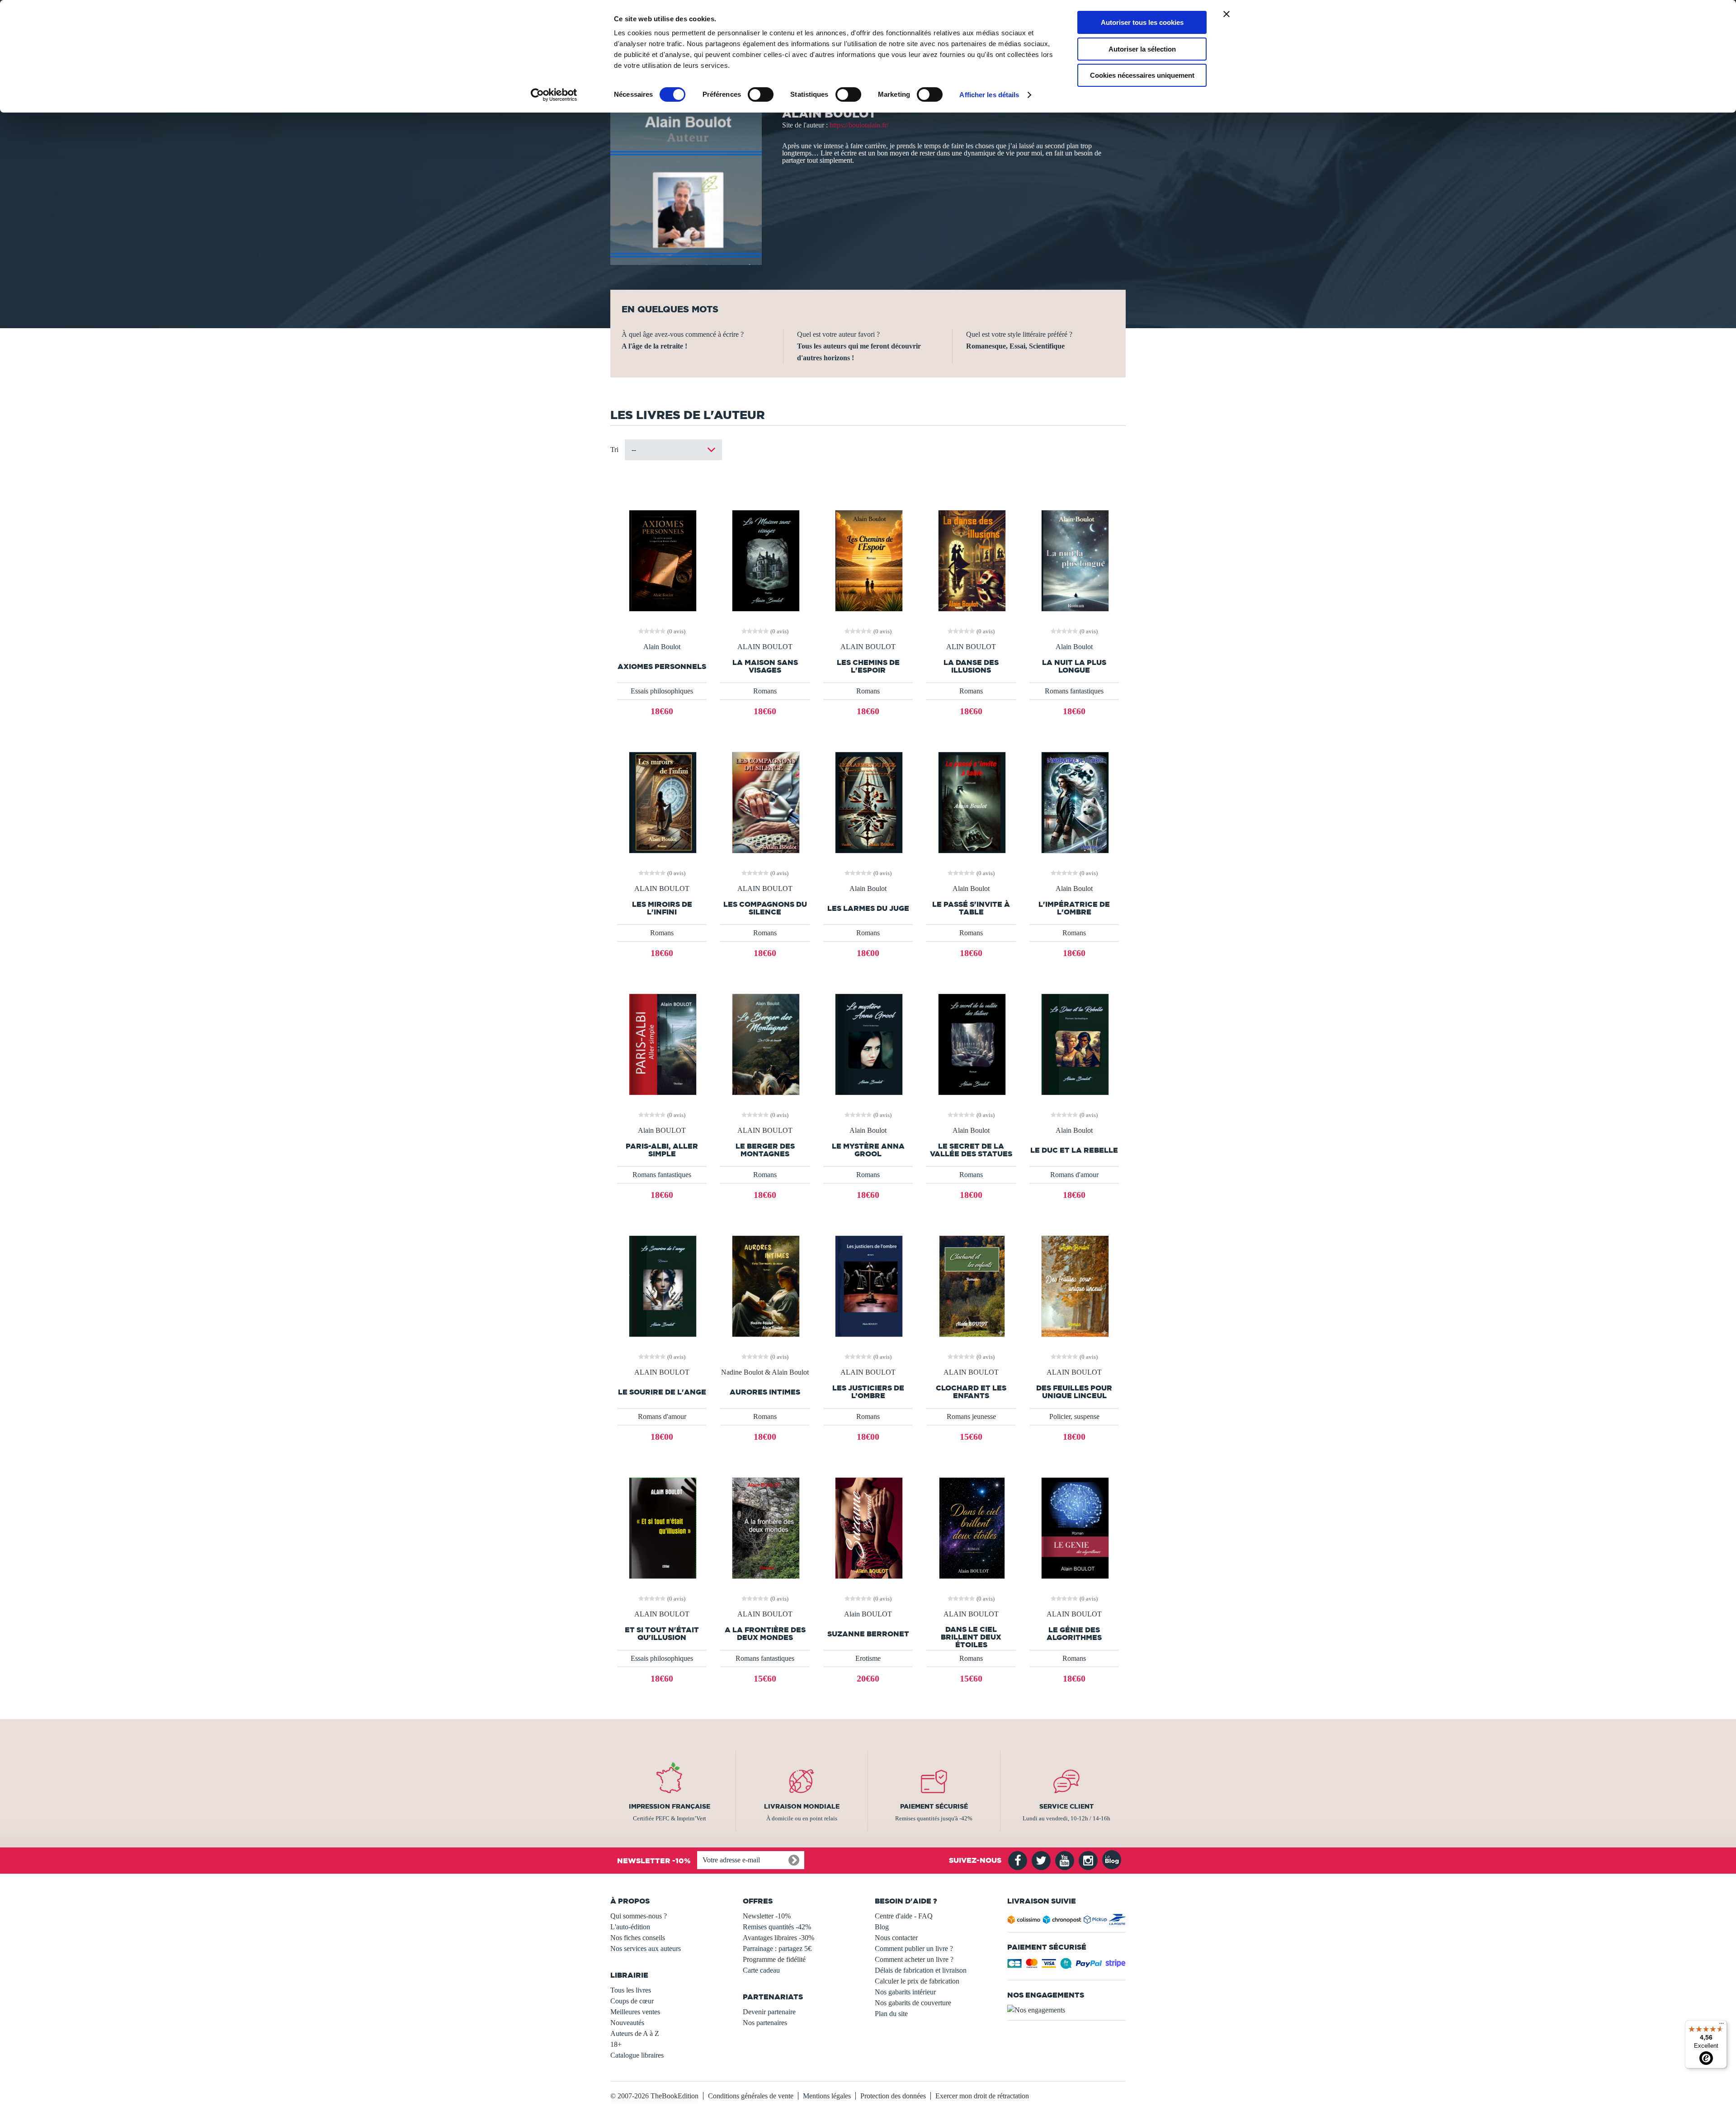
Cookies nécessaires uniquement (1142, 75)
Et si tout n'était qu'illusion (662, 1634)
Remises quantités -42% (777, 1927)
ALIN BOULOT (971, 647)
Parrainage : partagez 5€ (777, 1948)
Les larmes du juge (868, 908)
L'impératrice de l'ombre (1074, 908)
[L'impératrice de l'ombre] (1074, 802)
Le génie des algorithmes (1074, 1634)
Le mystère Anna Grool (868, 1150)
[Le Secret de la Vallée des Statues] (971, 1044)
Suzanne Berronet (868, 1634)
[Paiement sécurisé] (1067, 1966)
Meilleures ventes (635, 2012)
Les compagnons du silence (765, 908)
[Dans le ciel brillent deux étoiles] (971, 1527)
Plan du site (891, 2014)
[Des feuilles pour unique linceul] (1074, 1285)
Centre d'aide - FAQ (904, 1916)
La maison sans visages (765, 666)
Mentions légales (827, 2096)
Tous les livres (631, 1990)
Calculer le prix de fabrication (917, 1981)
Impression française (670, 1806)
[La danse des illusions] (971, 560)
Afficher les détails (989, 95)
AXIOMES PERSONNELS (662, 667)
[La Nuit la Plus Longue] (1074, 560)
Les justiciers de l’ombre (868, 1392)
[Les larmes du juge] (868, 802)
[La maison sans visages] (765, 560)
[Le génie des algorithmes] (1074, 1527)
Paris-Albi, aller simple (662, 1150)
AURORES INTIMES (765, 1392)
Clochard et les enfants (971, 1392)
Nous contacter (896, 1938)
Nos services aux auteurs (646, 1948)
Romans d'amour (1074, 1175)
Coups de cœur (632, 2001)
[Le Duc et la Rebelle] (1074, 1044)
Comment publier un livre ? (914, 1948)
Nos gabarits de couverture (913, 2003)
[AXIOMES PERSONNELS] (662, 560)
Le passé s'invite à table (971, 908)
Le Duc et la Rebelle (1074, 1150)
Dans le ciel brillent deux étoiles (971, 1637)
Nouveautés (627, 2023)
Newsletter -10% (767, 1916)
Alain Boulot (662, 647)
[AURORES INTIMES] (765, 1285)
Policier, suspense (1074, 1416)
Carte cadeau (761, 1970)
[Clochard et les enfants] (971, 1285)
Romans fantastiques (1074, 691)
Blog (882, 1927)
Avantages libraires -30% (778, 1938)
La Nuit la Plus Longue (1074, 666)
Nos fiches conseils (638, 1938)
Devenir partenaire (769, 2012)
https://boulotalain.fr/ (859, 125)
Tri (614, 450)
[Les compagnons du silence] (765, 802)
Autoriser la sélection (1142, 49)
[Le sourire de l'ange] (662, 1285)
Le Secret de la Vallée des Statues (971, 1150)
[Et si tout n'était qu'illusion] (662, 1527)
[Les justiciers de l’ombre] (868, 1285)
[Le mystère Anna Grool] (868, 1044)
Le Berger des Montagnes (765, 1150)
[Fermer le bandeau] (1227, 14)
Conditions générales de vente (751, 2096)
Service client (1066, 1806)
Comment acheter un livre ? (914, 1959)
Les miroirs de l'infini (662, 908)
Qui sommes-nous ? (639, 1916)
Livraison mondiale (802, 1806)
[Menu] (1722, 2026)
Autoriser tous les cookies (1142, 22)
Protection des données (893, 2096)
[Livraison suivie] (1067, 1921)
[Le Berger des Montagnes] (765, 1044)
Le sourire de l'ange (662, 1392)
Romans (765, 691)
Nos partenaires (765, 2023)
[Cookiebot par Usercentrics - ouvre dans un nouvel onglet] (554, 95)
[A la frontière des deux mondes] (765, 1527)
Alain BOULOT (662, 1131)
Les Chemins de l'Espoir (868, 666)
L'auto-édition (630, 1927)
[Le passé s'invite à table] (971, 802)
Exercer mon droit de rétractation (982, 2096)
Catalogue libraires (637, 2055)
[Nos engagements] (1067, 2010)
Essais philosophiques (662, 691)
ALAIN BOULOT (765, 647)
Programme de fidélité (774, 1959)
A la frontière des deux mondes (765, 1634)
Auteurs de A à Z (635, 2033)
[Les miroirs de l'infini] (662, 802)
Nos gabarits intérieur (905, 1992)
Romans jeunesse (971, 1416)
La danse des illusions (971, 666)
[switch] (761, 94)
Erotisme (868, 1658)
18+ (616, 2044)
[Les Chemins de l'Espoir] (868, 560)
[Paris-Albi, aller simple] (662, 1044)
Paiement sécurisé (934, 1806)
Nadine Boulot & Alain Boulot (765, 1372)
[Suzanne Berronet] (868, 1527)
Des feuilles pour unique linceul (1074, 1392)
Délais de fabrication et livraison (921, 1970)
